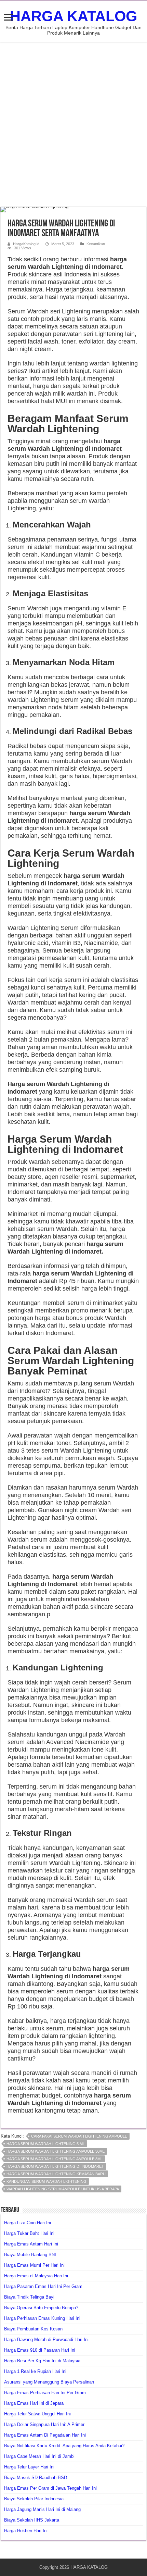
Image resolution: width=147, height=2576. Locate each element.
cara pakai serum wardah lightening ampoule (79, 2136)
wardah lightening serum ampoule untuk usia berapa (63, 2189)
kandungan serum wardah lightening (46, 2181)
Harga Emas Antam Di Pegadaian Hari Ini (45, 2435)
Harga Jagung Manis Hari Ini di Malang (42, 2509)
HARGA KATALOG (73, 16)
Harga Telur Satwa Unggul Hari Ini (37, 2414)
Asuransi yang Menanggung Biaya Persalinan (49, 2382)
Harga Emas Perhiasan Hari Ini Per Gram (45, 2393)
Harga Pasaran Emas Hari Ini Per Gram (43, 2286)
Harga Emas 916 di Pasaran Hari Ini (40, 2350)
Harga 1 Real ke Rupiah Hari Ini (35, 2371)
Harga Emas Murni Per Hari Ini (34, 2265)
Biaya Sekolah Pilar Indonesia (34, 2499)
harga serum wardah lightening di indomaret (55, 2166)
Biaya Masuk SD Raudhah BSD (36, 2478)
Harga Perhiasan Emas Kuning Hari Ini (42, 2318)
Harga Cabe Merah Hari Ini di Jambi (39, 2456)
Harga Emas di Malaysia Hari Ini (36, 2276)
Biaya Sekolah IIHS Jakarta (32, 2520)
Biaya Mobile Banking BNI (30, 2255)
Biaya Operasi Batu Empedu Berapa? (41, 2308)
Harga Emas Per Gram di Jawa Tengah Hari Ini (50, 2488)
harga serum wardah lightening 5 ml (46, 2144)
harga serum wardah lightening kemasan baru (56, 2174)
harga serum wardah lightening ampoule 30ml (56, 2151)
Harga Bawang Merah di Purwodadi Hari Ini (46, 2339)
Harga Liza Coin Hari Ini (28, 2223)
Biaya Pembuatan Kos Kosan (33, 2329)
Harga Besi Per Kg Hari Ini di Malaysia (42, 2361)
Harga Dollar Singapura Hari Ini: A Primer (44, 2424)
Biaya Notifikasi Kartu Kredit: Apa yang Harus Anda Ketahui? (64, 2446)
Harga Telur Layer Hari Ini (29, 2467)
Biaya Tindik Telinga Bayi (29, 2297)
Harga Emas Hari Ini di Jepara (34, 2403)
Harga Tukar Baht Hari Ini (29, 2233)
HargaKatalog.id (26, 244)
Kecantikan (96, 244)
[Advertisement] (73, 125)
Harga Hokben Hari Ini (26, 2531)
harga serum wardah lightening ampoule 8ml (55, 2159)
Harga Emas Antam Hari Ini (31, 2244)
